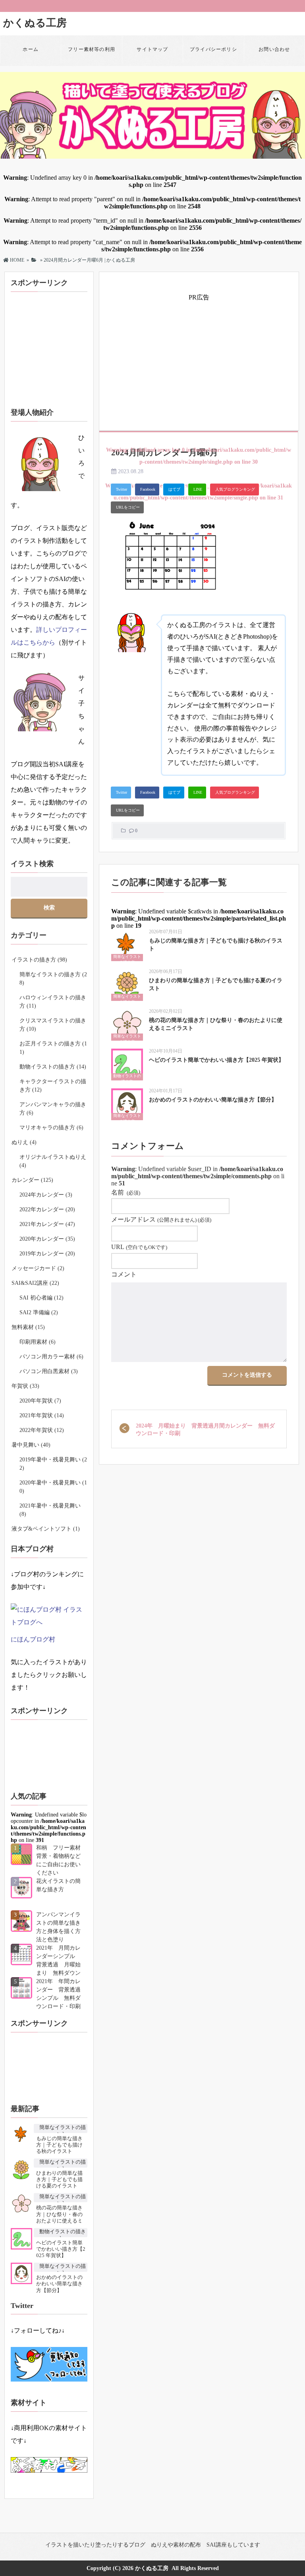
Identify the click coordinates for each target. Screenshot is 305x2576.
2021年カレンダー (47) (47, 1224)
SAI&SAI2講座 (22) (35, 1283)
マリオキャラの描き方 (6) (51, 1128)
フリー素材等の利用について (92, 55)
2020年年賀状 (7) (40, 1401)
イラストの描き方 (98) (39, 960)
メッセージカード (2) (38, 1268)
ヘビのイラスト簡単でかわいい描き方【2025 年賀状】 (216, 1060)
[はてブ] (174, 490)
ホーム (31, 49)
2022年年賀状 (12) (42, 1430)
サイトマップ (152, 49)
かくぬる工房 (35, 23)
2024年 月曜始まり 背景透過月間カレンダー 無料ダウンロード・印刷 (205, 1430)
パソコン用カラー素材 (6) (51, 1357)
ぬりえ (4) (24, 1142)
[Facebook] (147, 490)
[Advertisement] (202, 359)
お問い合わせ (274, 49)
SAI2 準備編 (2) (39, 1312)
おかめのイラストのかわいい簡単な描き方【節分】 (213, 1100)
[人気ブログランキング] (235, 490)
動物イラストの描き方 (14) (53, 1067)
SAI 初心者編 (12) (42, 1298)
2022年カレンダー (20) (47, 1209)
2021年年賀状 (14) (42, 1415)
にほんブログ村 (33, 1639)
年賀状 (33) (25, 1386)
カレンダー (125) (32, 1180)
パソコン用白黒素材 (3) (49, 1371)
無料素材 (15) (28, 1327)
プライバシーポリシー (213, 55)
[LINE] (197, 490)
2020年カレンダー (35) (47, 1239)
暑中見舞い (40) (31, 1445)
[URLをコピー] (127, 507)
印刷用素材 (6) (38, 1342)
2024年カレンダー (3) (46, 1195)
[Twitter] (121, 490)
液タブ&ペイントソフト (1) (46, 1529)
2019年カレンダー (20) (47, 1254)
